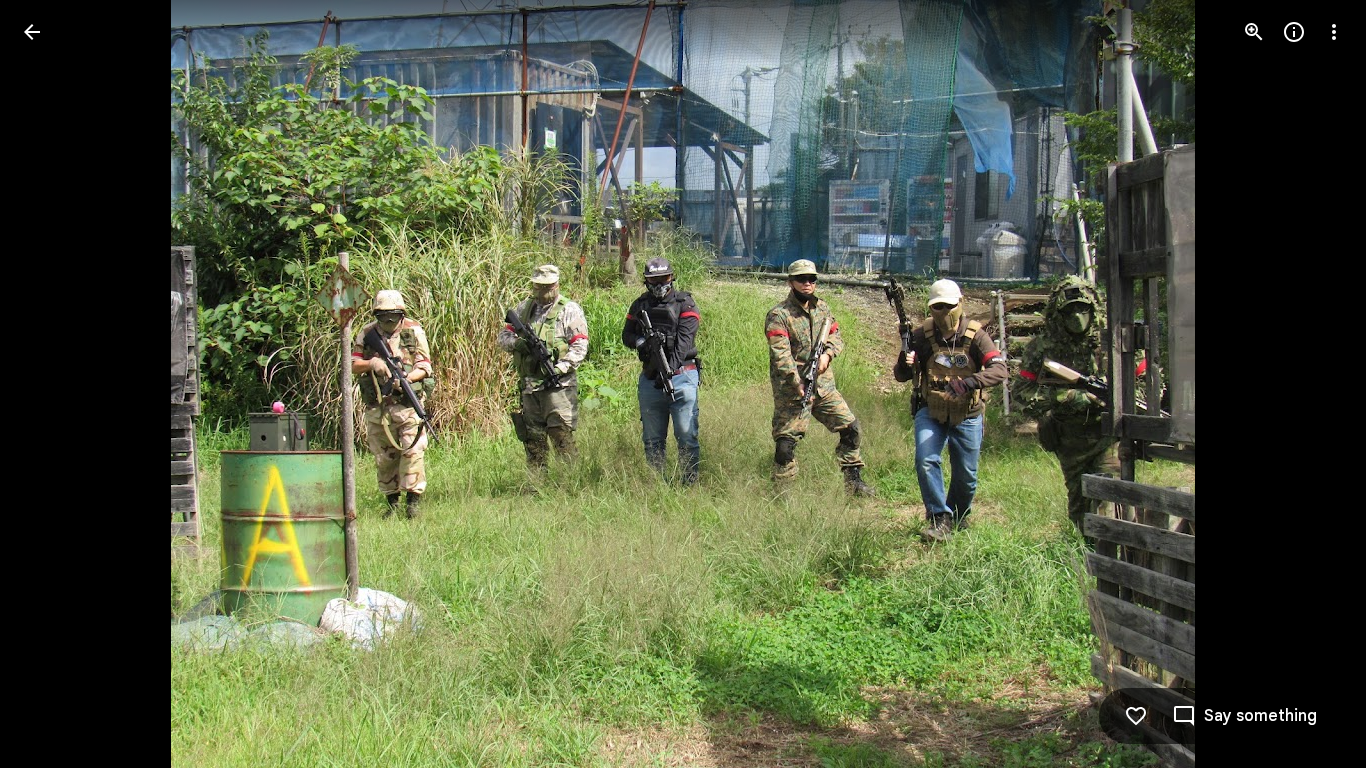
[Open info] (1294, 32)
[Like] (1136, 716)
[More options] (1334, 32)
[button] (56, 384)
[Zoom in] (1254, 32)
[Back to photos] (32, 32)
